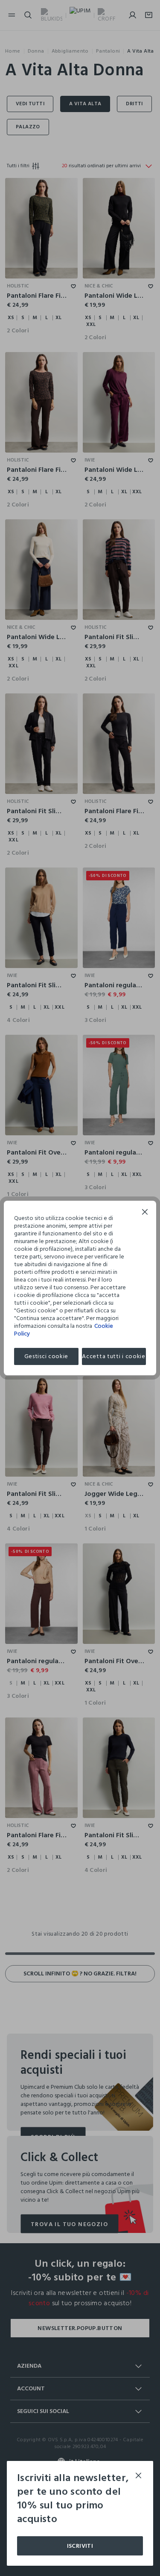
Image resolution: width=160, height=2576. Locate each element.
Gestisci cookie (47, 1356)
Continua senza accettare (145, 1213)
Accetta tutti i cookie (113, 1356)
